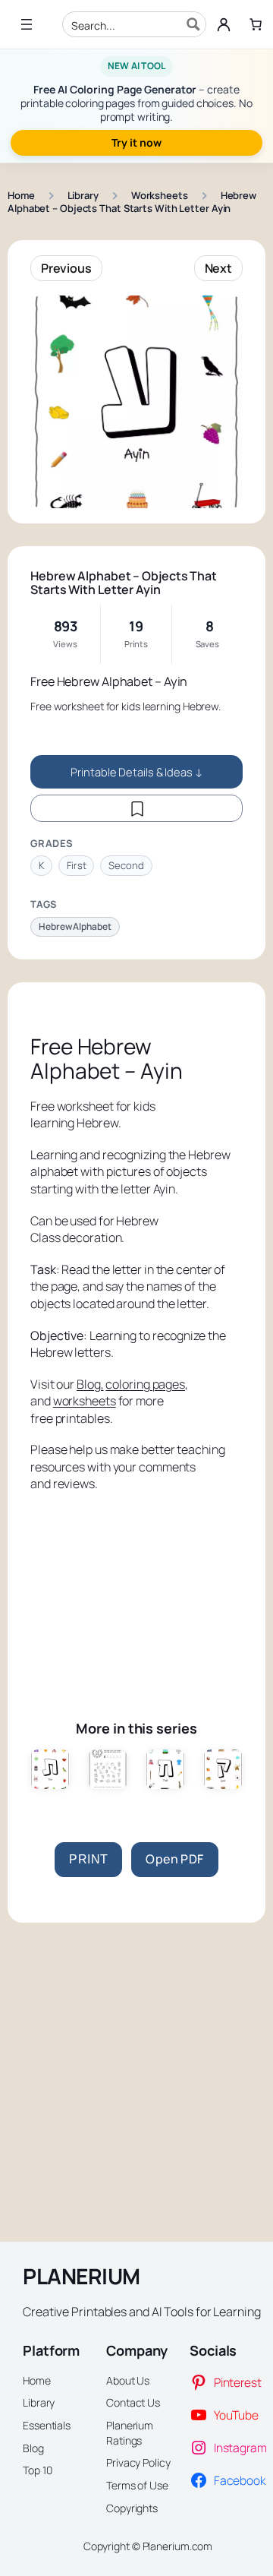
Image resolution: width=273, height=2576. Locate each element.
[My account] (224, 24)
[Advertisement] (136, 1591)
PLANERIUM (82, 2276)
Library (83, 195)
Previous (66, 268)
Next (219, 268)
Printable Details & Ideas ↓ (136, 772)
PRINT (88, 1859)
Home (21, 195)
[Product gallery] (136, 402)
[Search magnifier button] (193, 24)
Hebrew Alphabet (75, 926)
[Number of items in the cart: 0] (256, 24)
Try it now (136, 142)
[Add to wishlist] (136, 808)
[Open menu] (27, 24)
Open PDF (174, 1859)
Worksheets (160, 195)
